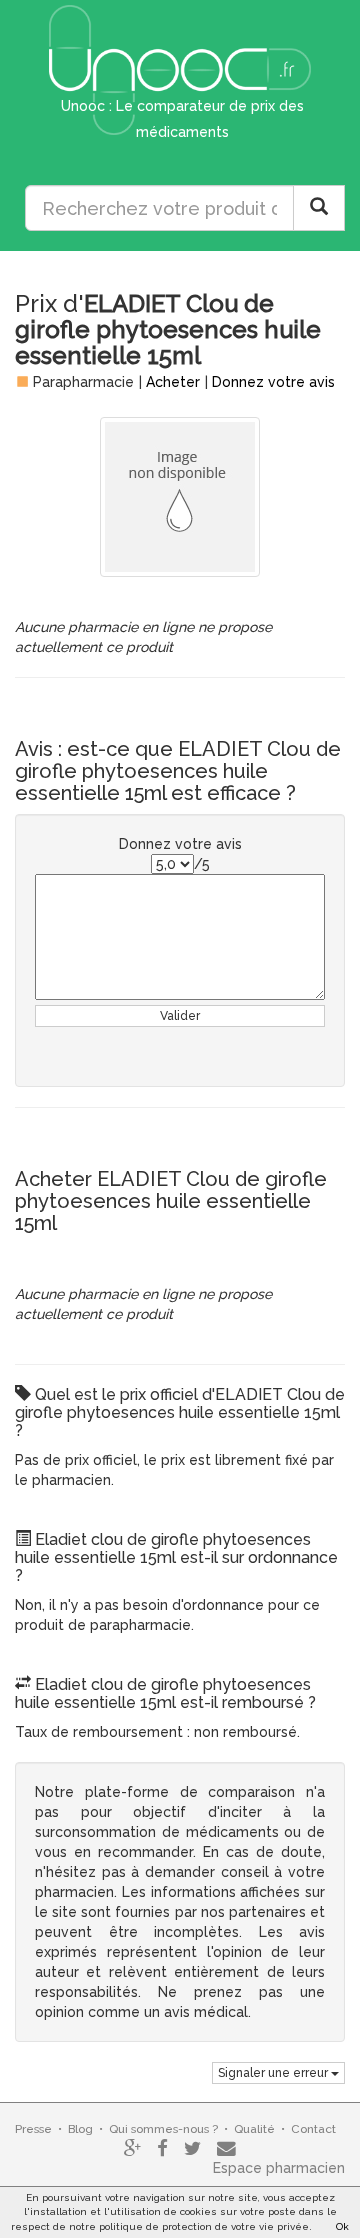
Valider (180, 1016)
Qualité (254, 2129)
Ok (342, 2226)
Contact (313, 2129)
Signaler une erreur (274, 2073)
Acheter (173, 382)
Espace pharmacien (279, 2168)
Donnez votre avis (273, 382)
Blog (80, 2129)
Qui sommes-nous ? (163, 2129)
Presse (33, 2129)
